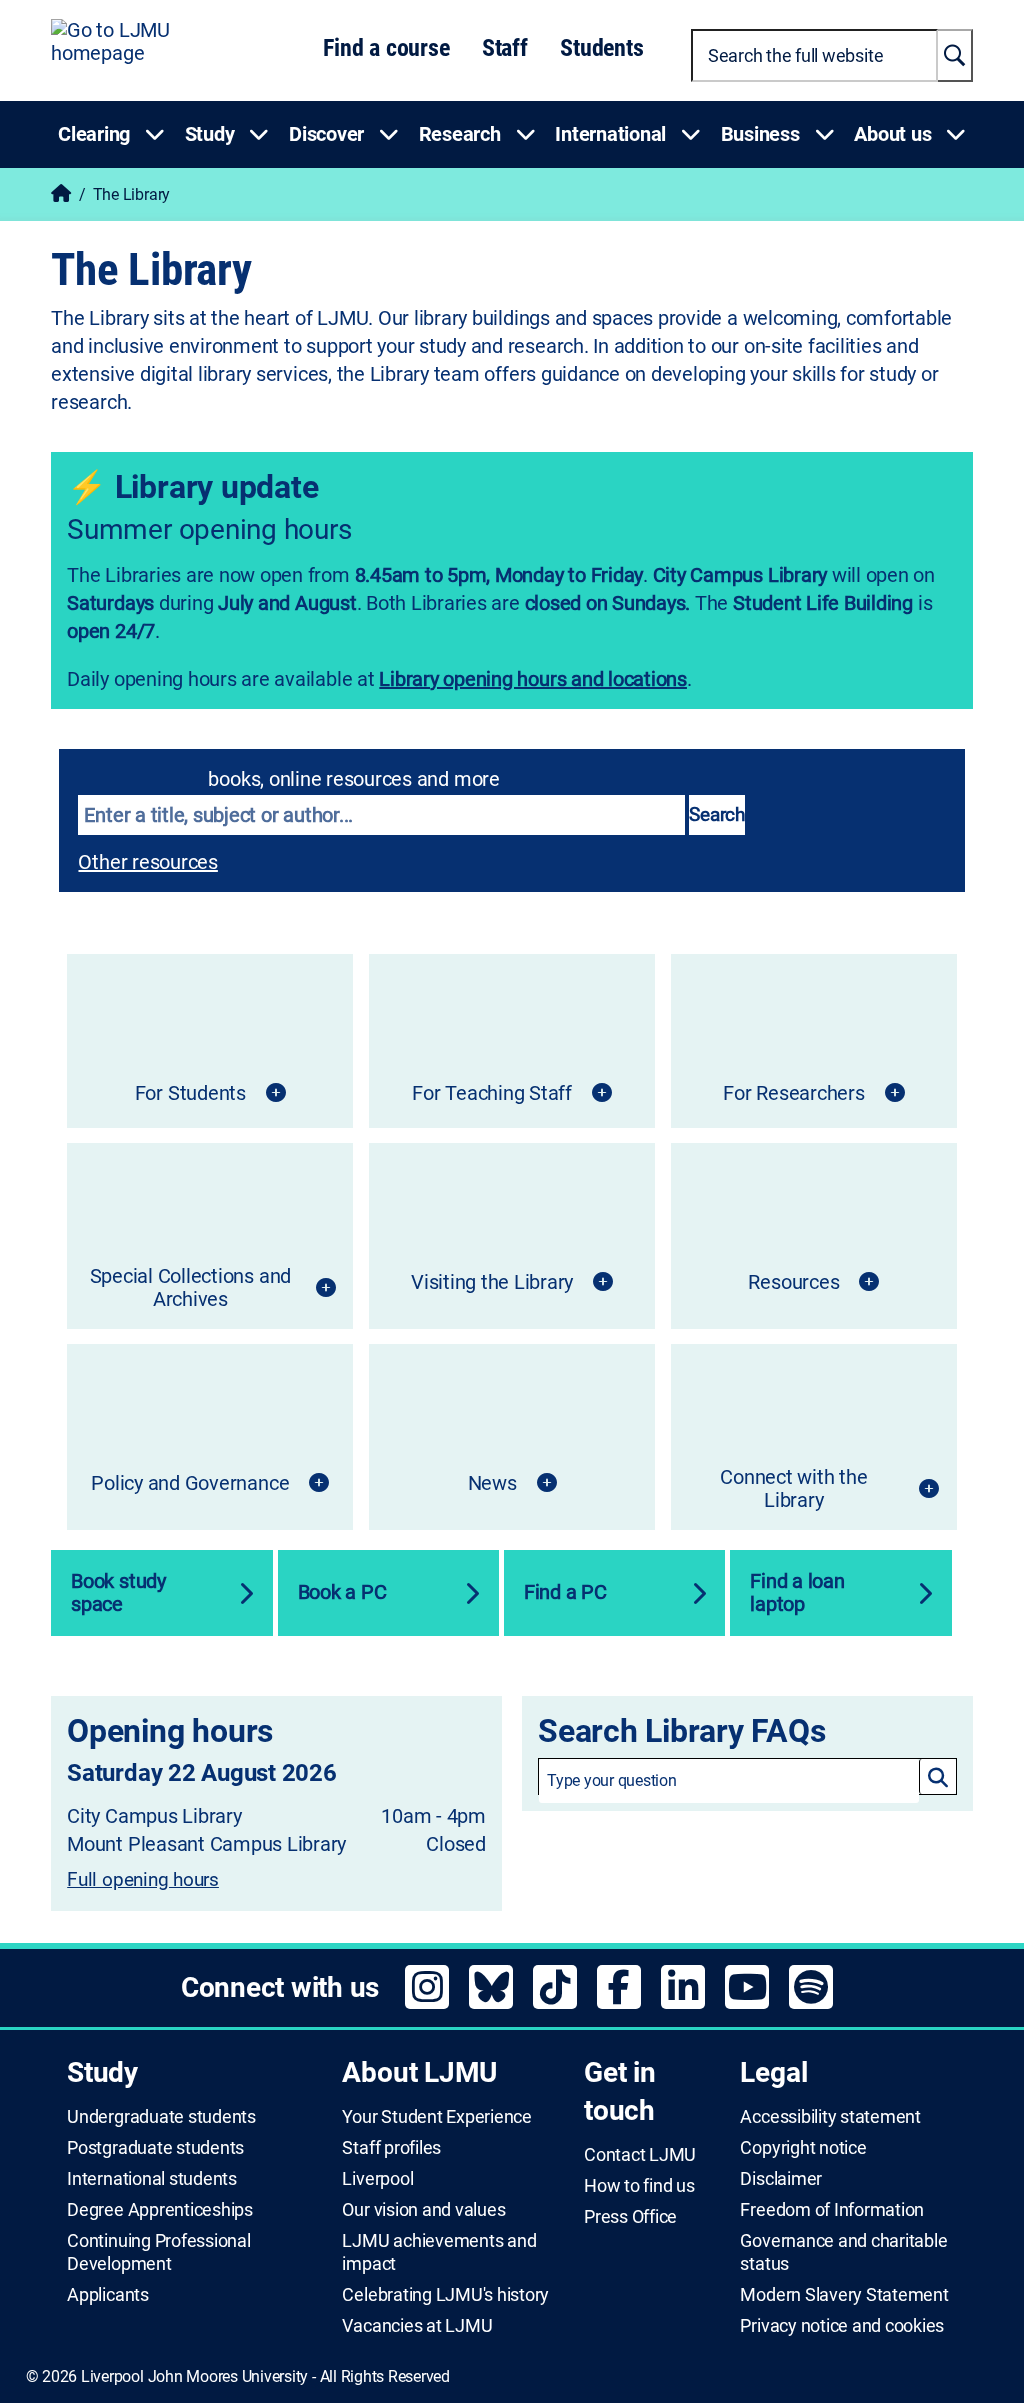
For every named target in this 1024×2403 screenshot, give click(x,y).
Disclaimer (781, 2179)
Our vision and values (423, 2210)
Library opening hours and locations (533, 679)
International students (152, 2179)
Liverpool (377, 2179)
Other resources (147, 862)
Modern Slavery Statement (844, 2295)
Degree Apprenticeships (160, 2210)
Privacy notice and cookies (842, 2326)
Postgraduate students (155, 2148)
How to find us (639, 2186)
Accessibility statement (830, 2117)
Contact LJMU (640, 2155)
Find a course (386, 48)
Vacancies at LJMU (417, 2326)
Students (601, 48)
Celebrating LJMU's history (445, 2295)
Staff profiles (391, 2148)
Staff (505, 48)
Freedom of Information (832, 2210)
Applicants (108, 2295)
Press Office (630, 2217)
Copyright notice (803, 2148)
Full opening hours (143, 1879)
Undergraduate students (161, 2117)
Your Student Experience (436, 2117)
